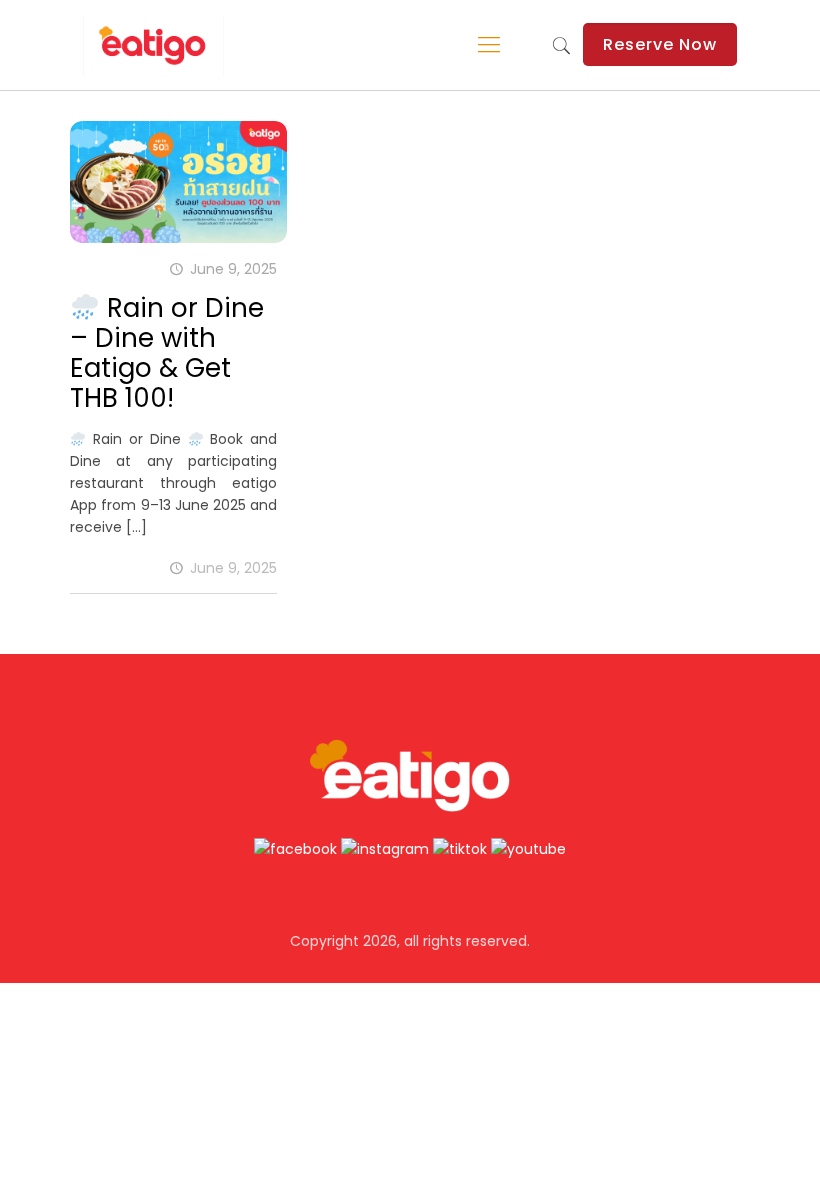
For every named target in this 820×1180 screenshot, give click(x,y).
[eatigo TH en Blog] (153, 45)
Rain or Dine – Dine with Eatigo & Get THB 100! (167, 353)
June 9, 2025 (233, 568)
